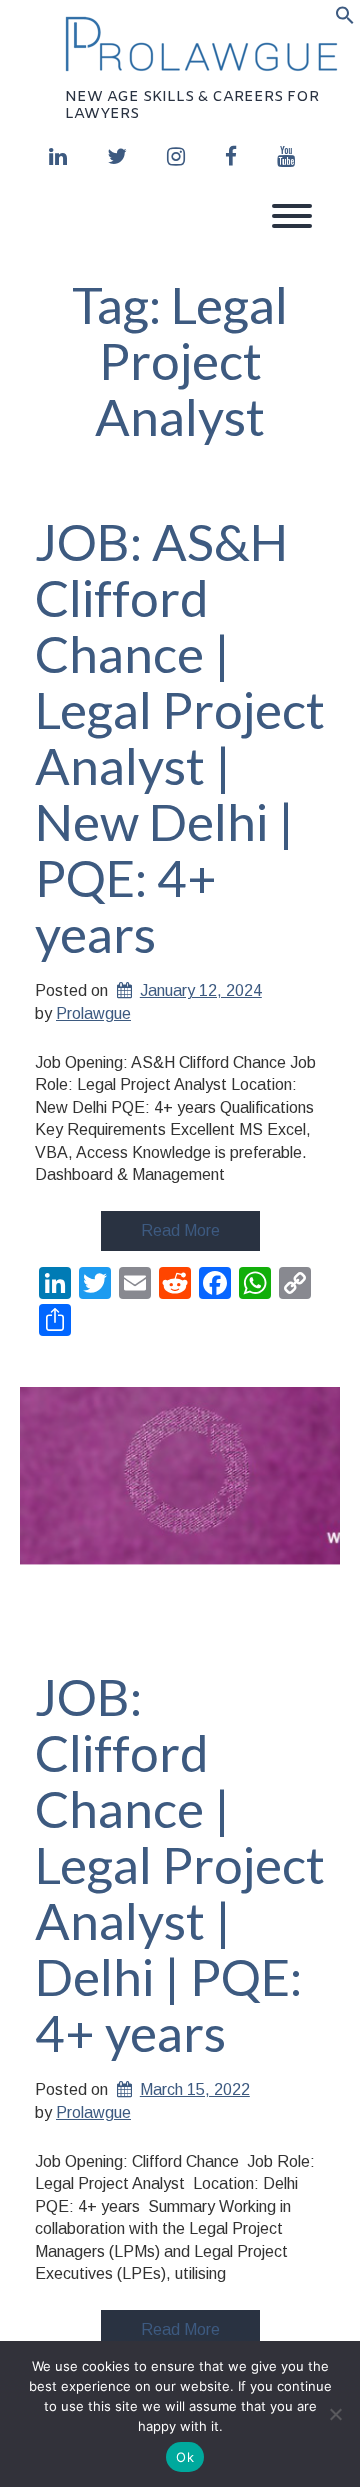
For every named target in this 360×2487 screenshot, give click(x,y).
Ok (185, 2457)
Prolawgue (93, 1013)
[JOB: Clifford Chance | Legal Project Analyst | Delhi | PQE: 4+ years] (180, 1515)
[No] (335, 2414)
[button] (345, 19)
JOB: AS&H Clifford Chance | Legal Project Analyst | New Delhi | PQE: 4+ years (180, 738)
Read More (180, 1230)
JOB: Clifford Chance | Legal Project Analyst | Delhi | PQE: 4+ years (180, 1865)
